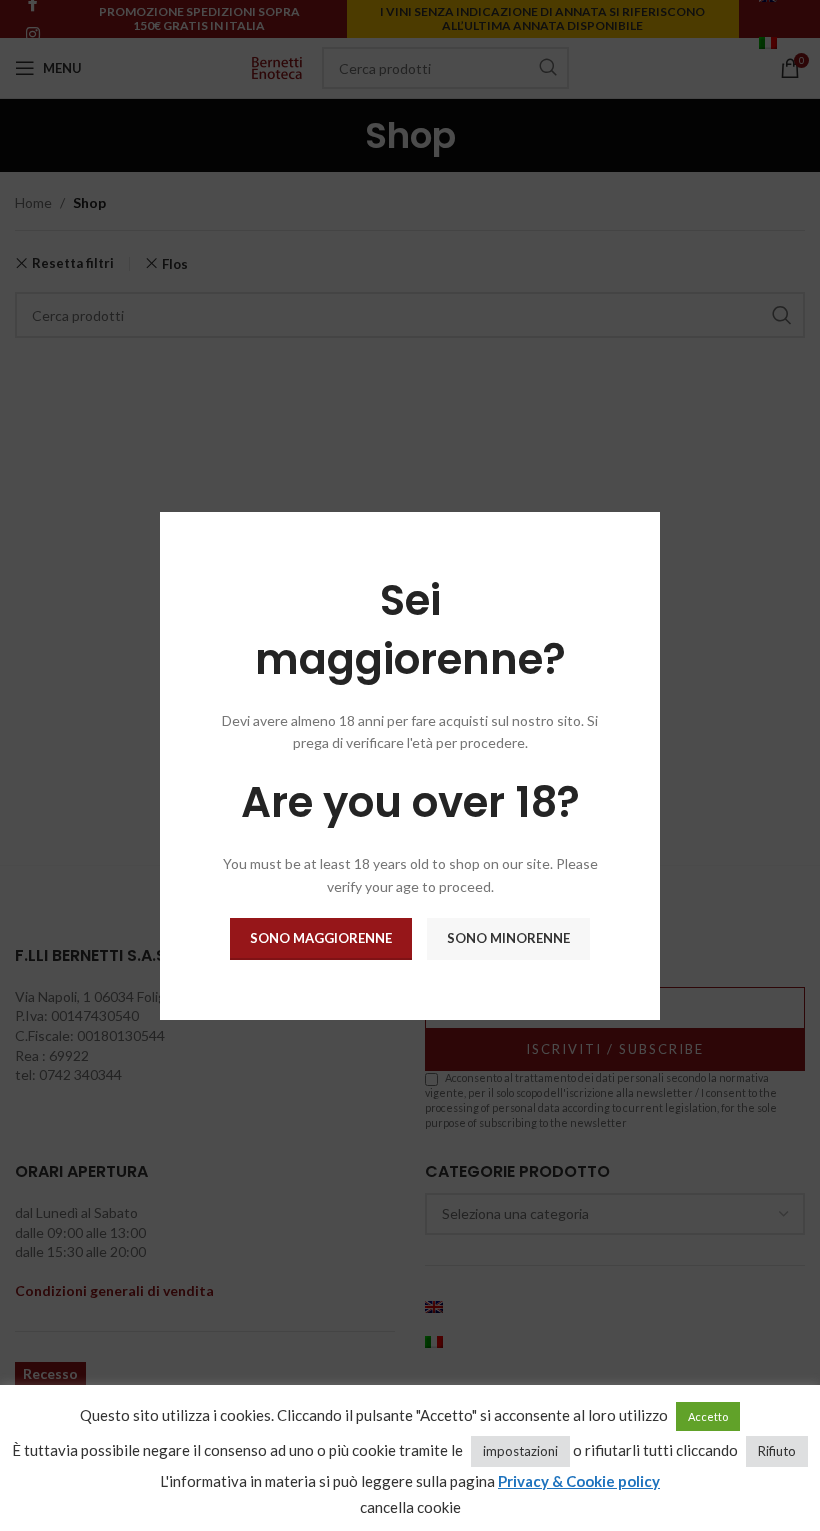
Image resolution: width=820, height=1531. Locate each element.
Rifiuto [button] (777, 1451)
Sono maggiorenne (321, 938)
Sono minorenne (508, 938)
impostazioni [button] (520, 1451)
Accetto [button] (708, 1416)
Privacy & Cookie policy (579, 1481)
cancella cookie (410, 1507)
